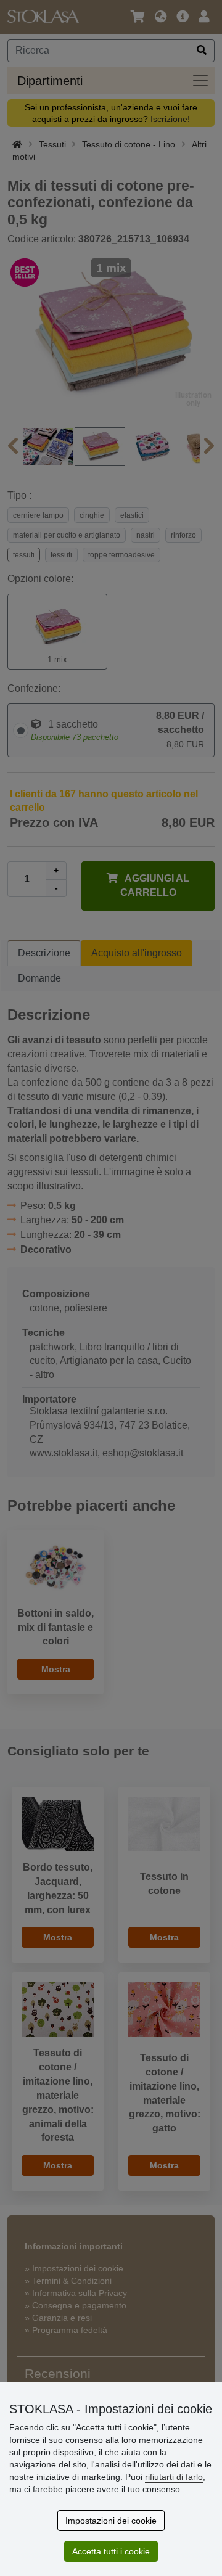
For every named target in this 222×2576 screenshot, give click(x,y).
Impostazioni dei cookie (111, 2521)
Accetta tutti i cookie (111, 2551)
